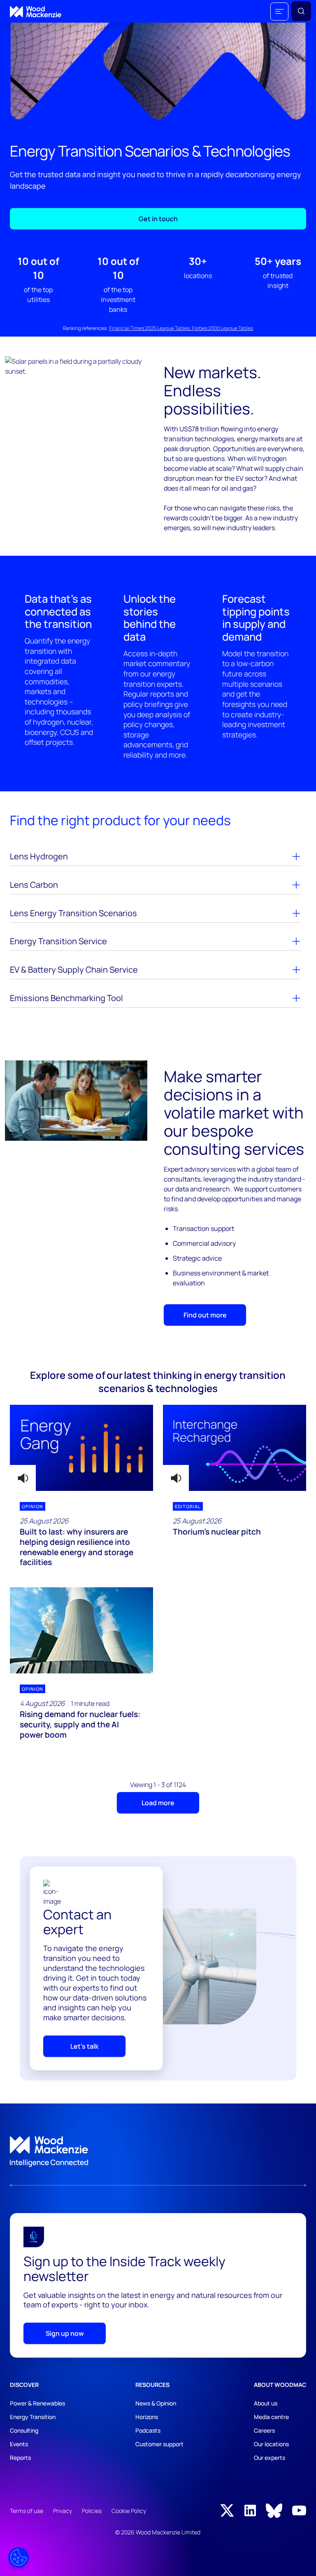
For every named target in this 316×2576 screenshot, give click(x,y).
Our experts (270, 2458)
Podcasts (148, 2430)
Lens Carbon (34, 885)
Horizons (147, 2417)
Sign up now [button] (65, 2333)
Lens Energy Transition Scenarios (73, 913)
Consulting (24, 2430)
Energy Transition (33, 2417)
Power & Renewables (37, 2403)
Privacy (63, 2511)
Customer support (159, 2444)
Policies (92, 2511)
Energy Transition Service (58, 941)
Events (19, 2444)
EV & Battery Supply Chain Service (74, 970)
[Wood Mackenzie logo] (36, 12)
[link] (158, 2152)
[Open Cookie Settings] (19, 2557)
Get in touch (158, 219)
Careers (264, 2430)
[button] (279, 12)
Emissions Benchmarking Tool (66, 998)
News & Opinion (156, 2403)
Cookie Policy (129, 2511)
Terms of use (27, 2511)
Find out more (205, 1315)
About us (266, 2403)
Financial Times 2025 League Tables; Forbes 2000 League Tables (181, 328)
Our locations (271, 2444)
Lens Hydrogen (39, 856)
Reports (20, 2458)
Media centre (271, 2417)
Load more (158, 1803)
